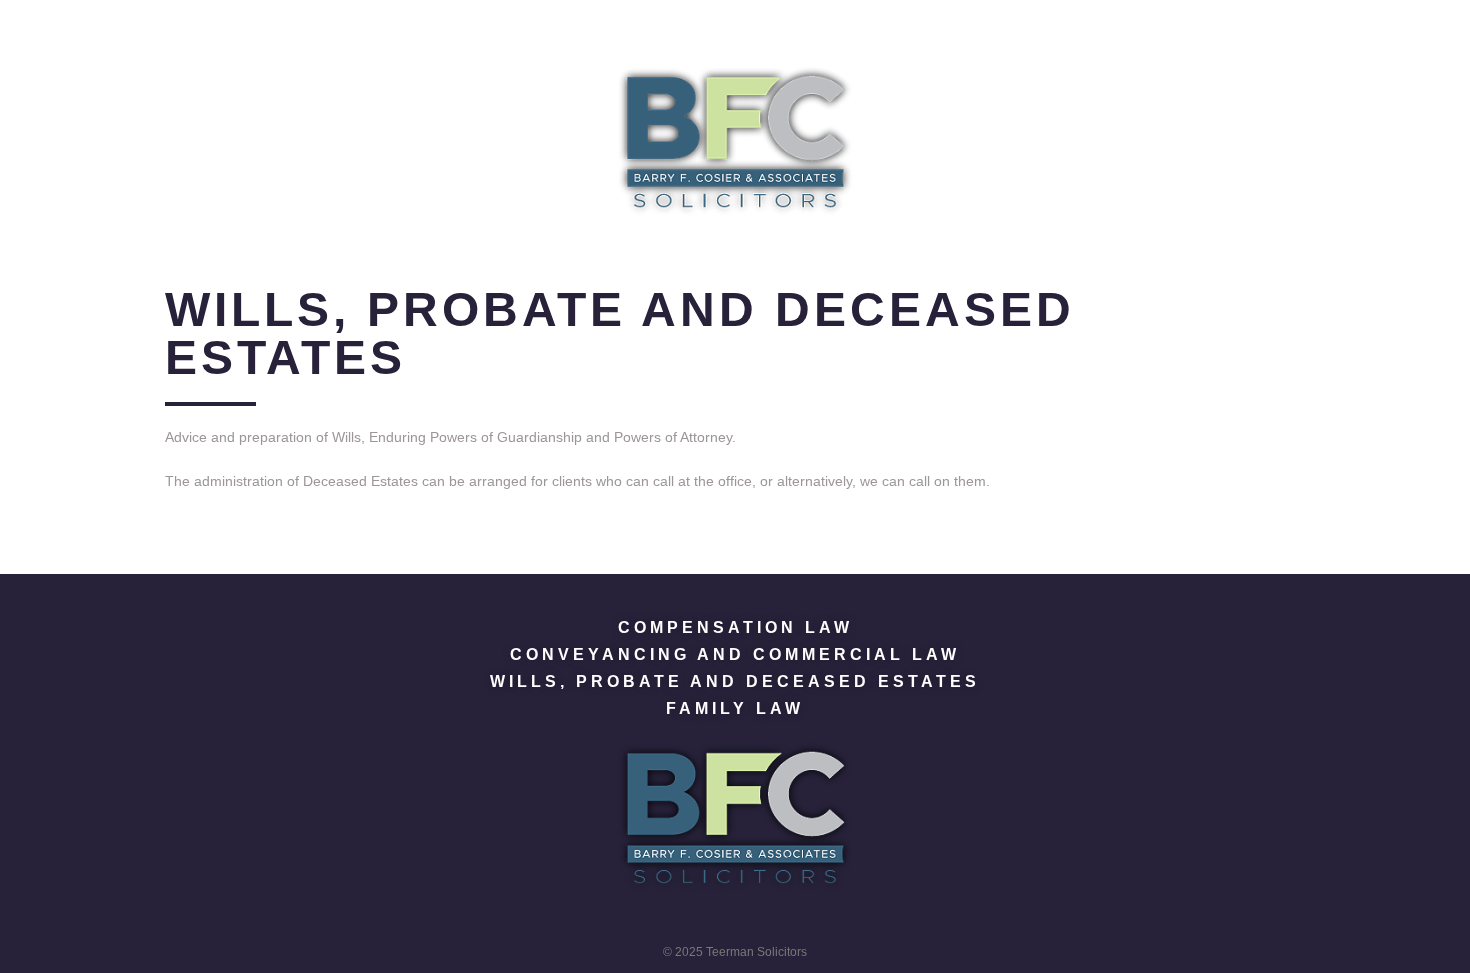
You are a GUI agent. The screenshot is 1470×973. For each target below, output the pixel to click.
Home (407, 23)
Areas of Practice (573, 23)
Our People (772, 23)
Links (901, 23)
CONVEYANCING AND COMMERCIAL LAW (735, 654)
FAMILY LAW (735, 708)
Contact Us (1030, 23)
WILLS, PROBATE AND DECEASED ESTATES (735, 681)
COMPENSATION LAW (735, 627)
